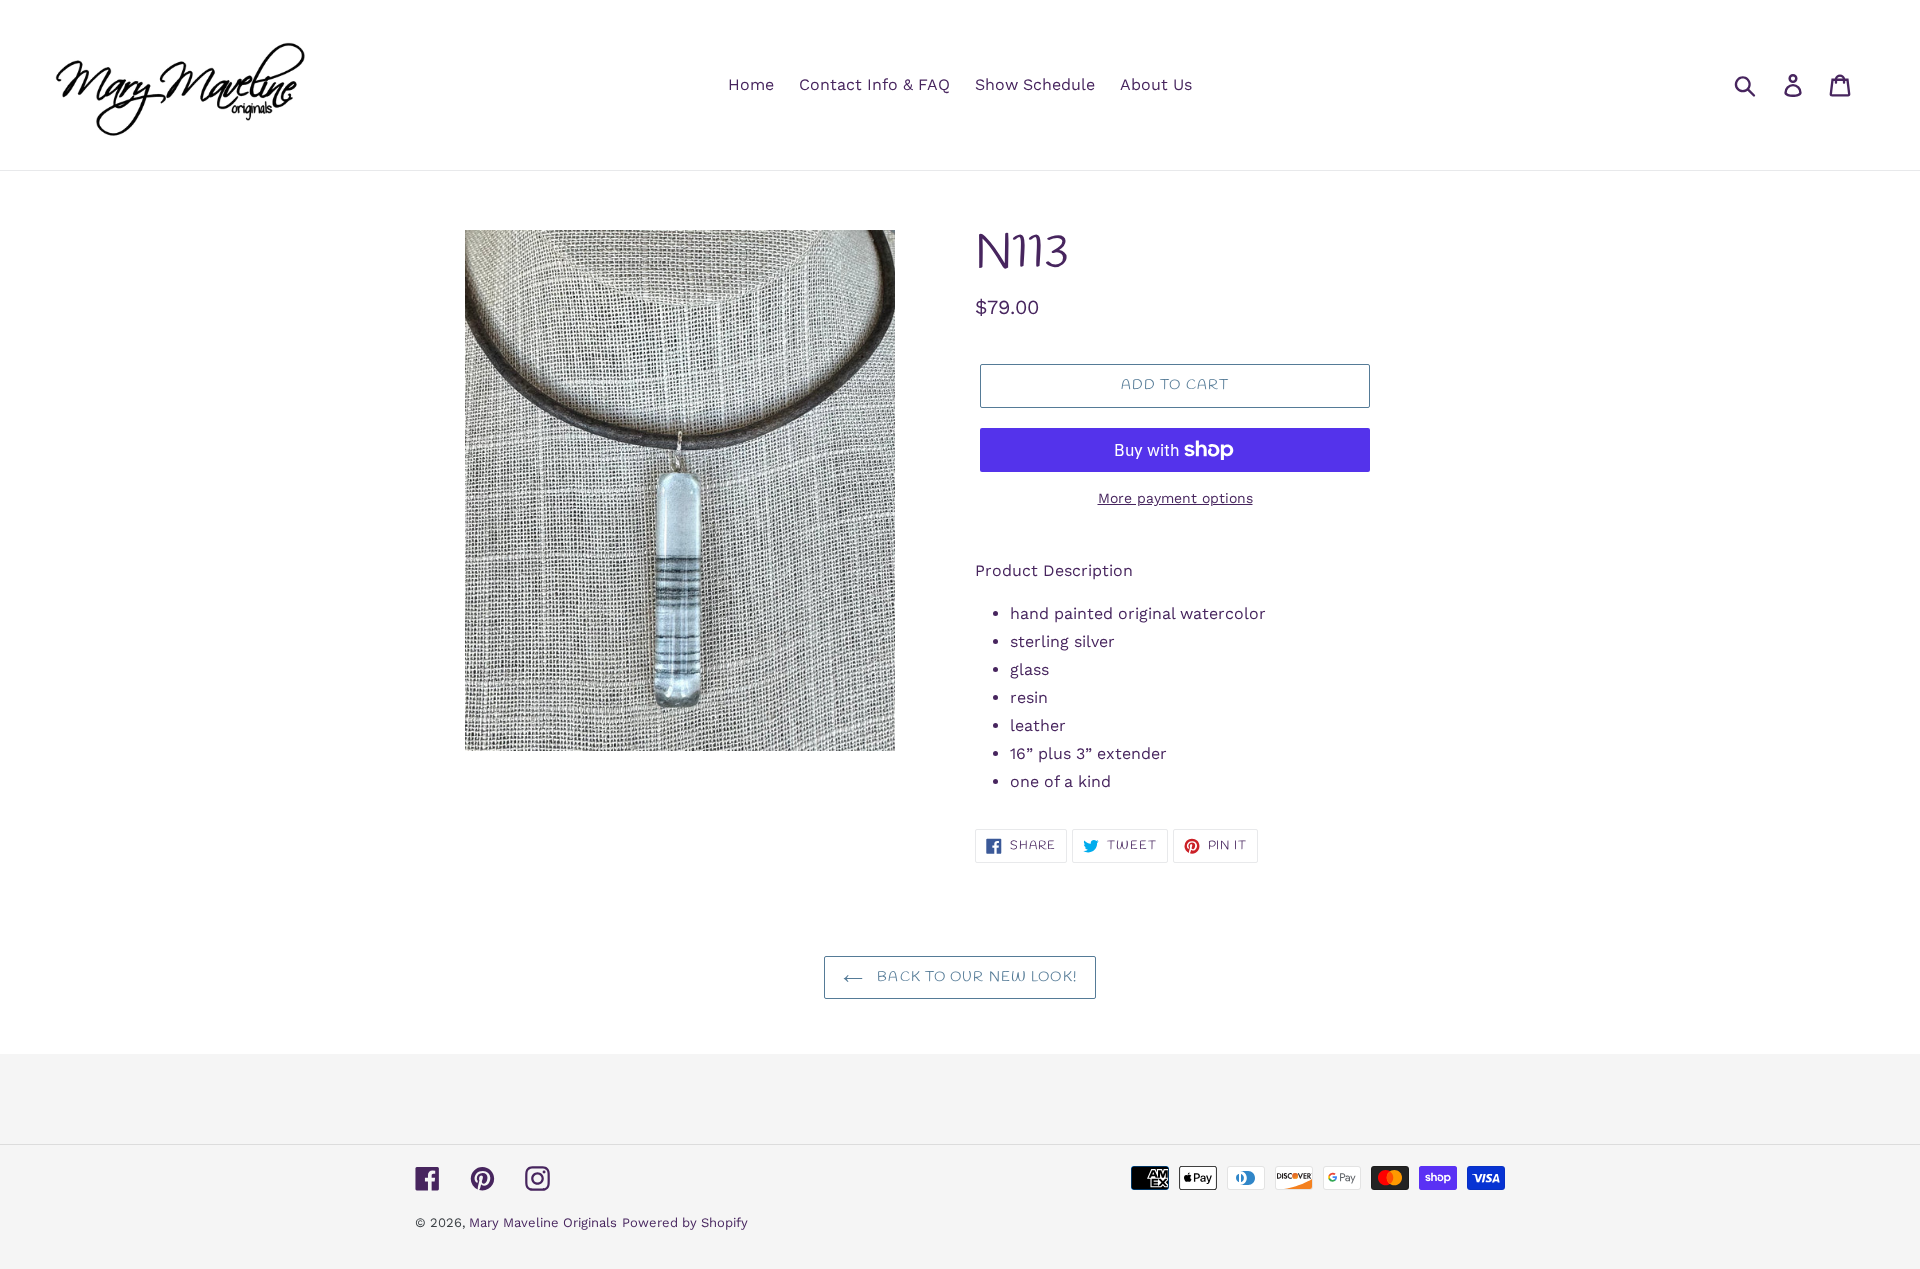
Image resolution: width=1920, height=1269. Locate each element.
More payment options (1175, 498)
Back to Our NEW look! (975, 977)
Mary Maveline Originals (543, 1222)
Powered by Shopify (685, 1222)
